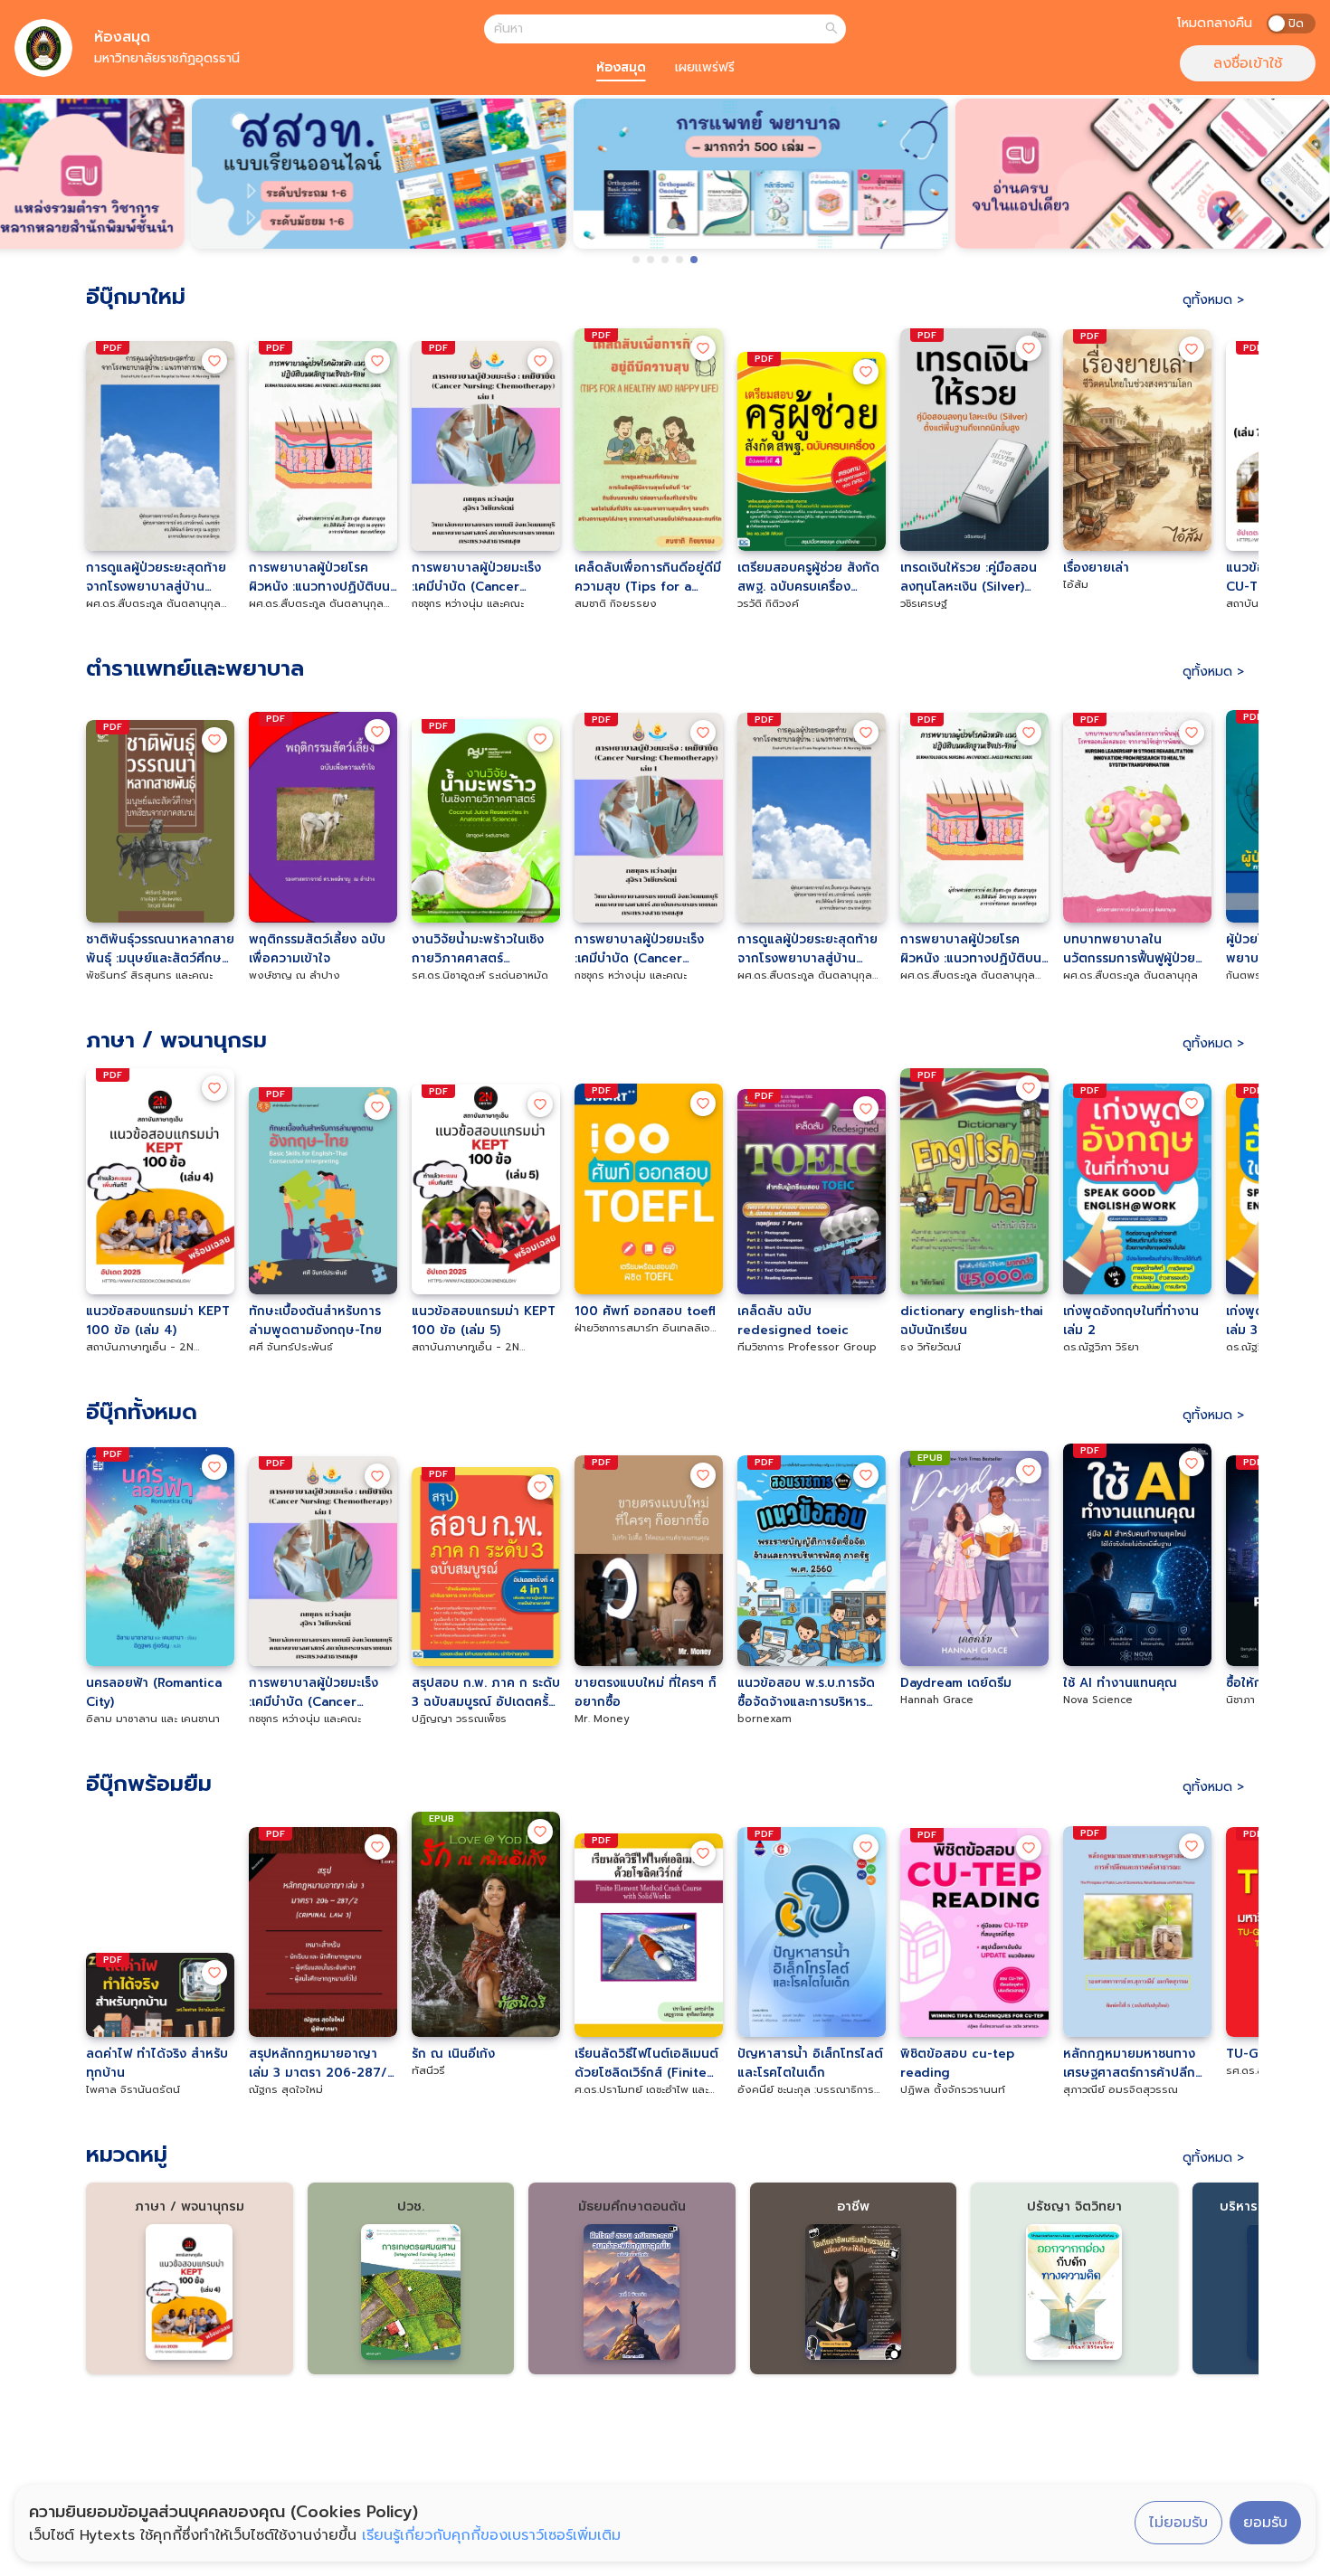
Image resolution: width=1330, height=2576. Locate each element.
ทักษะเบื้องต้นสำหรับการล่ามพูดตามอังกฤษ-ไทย (315, 1321)
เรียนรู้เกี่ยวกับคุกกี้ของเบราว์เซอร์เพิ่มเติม (491, 2535)
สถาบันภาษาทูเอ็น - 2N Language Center (140, 1348)
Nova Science (1098, 1700)
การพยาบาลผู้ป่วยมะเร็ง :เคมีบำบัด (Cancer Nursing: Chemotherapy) (476, 577)
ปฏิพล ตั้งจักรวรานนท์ (953, 2090)
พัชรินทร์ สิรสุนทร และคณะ (149, 975)
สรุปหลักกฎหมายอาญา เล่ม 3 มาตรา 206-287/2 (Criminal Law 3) (322, 2063)
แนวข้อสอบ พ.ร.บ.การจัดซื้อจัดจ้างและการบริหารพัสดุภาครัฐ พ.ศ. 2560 (806, 1692)
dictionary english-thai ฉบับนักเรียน (972, 1321)
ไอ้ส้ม (1076, 585)
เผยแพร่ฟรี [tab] (705, 67)
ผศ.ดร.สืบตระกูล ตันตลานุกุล (1130, 975)
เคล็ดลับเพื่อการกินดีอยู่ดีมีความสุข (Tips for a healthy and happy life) (648, 577)
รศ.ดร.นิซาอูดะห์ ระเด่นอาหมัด (480, 975)
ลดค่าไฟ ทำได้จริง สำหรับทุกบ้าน (157, 2063)
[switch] (1291, 24)
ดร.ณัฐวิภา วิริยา (1101, 1347)
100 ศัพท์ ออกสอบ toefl (645, 1311)
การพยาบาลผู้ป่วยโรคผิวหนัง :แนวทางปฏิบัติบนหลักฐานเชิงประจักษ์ (319, 577)
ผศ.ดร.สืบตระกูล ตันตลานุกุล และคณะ (153, 604)
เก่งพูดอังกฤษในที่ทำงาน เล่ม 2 (1131, 1321)
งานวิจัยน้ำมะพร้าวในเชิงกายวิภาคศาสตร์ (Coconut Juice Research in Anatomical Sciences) (485, 949)
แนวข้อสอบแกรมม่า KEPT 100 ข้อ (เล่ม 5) (484, 1321)
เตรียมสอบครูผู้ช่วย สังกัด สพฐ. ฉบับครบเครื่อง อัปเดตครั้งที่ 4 (808, 577)
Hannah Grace (937, 1700)
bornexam (765, 1719)
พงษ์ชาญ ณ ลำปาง (294, 975)
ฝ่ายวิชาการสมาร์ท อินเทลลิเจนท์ (642, 1329)
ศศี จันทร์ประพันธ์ (291, 1347)
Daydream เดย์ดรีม (956, 1683)
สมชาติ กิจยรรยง (616, 604)
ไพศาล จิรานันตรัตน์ (133, 2090)
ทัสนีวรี (428, 2071)
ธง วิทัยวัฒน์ (931, 1347)
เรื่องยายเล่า (1096, 568)
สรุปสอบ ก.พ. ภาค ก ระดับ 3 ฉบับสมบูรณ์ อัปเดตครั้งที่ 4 (486, 1692)
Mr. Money (602, 1719)
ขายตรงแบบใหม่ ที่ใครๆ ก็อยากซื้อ (646, 1692)
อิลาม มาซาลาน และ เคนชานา (153, 1719)
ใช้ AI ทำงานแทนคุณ (1120, 1683)
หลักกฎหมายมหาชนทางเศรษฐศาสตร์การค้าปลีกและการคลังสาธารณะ (1129, 2063)
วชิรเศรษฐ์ (924, 604)
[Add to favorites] (214, 361)
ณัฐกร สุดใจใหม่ (286, 2090)
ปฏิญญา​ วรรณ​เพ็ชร (459, 1719)
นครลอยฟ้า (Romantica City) (154, 1692)
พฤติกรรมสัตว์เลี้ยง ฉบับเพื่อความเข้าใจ (317, 949)
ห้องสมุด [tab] (621, 67)
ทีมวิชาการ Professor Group (807, 1347)
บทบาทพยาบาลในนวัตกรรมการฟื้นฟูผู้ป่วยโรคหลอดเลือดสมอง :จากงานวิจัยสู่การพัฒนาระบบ (1135, 949)
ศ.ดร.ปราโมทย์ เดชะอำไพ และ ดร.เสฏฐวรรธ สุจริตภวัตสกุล (642, 2090)
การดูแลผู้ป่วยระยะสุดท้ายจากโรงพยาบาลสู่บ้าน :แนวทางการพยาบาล (156, 577)
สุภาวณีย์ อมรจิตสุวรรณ (1121, 2090)
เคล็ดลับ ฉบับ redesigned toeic (793, 1321)
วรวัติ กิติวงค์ (768, 604)
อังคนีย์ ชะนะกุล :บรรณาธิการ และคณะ (806, 2090)
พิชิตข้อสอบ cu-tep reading (957, 2063)
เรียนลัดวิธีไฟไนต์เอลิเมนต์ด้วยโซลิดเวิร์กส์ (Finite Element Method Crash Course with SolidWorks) (646, 2063)
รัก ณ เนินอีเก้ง (453, 2054)
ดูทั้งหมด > (1213, 300)
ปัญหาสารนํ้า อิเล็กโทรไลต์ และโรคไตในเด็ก (810, 2063)
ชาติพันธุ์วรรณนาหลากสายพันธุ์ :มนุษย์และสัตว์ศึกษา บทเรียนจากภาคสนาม (160, 949)
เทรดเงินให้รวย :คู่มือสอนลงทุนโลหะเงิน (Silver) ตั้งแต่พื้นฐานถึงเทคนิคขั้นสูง (970, 577)
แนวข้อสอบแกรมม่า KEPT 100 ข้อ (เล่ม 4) (158, 1321)
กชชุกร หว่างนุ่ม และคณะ (468, 604)
